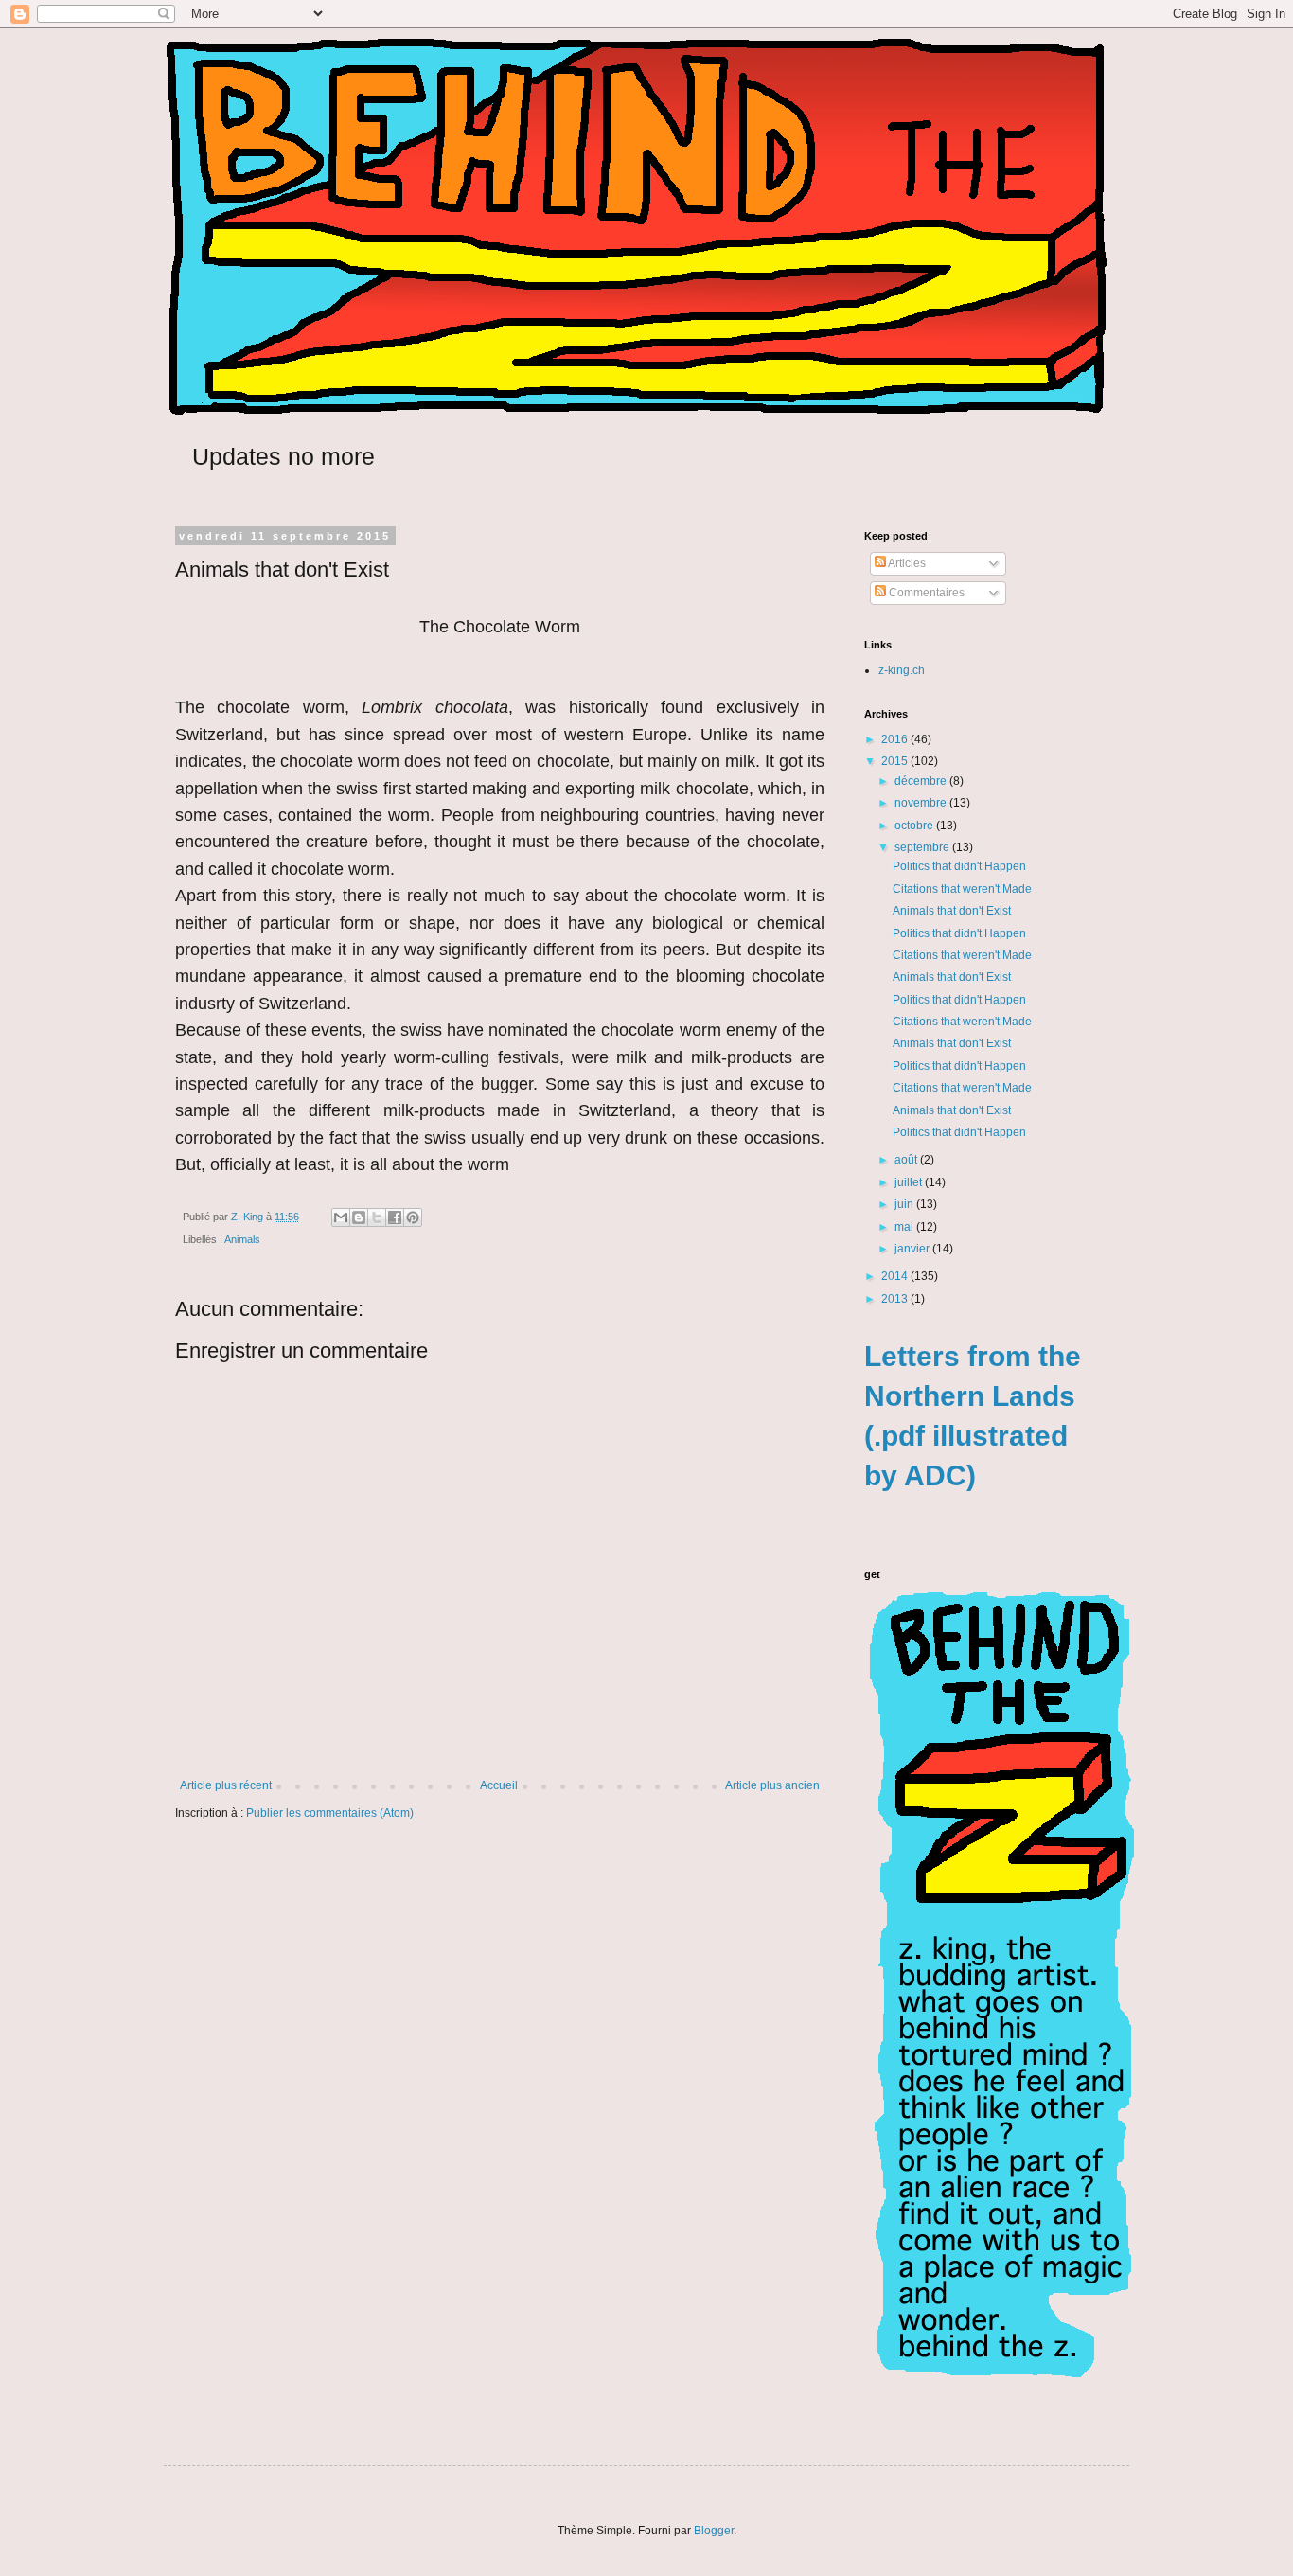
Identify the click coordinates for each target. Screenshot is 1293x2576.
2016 (896, 739)
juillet (910, 1182)
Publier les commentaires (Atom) (330, 1813)
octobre (915, 826)
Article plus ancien (772, 1785)
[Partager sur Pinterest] (413, 1217)
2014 (896, 1276)
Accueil (499, 1785)
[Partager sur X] (377, 1217)
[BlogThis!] (359, 1217)
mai (905, 1227)
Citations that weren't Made (962, 889)
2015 (896, 761)
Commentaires (925, 593)
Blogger (714, 2531)
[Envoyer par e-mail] (341, 1217)
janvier (913, 1249)
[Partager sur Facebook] (395, 1217)
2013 (896, 1299)
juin (905, 1204)
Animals (242, 1239)
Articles (906, 563)
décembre (922, 781)
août (907, 1160)
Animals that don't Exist (952, 911)
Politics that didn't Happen (959, 866)
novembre (922, 803)
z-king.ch (902, 670)
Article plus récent (226, 1785)
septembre (923, 847)
